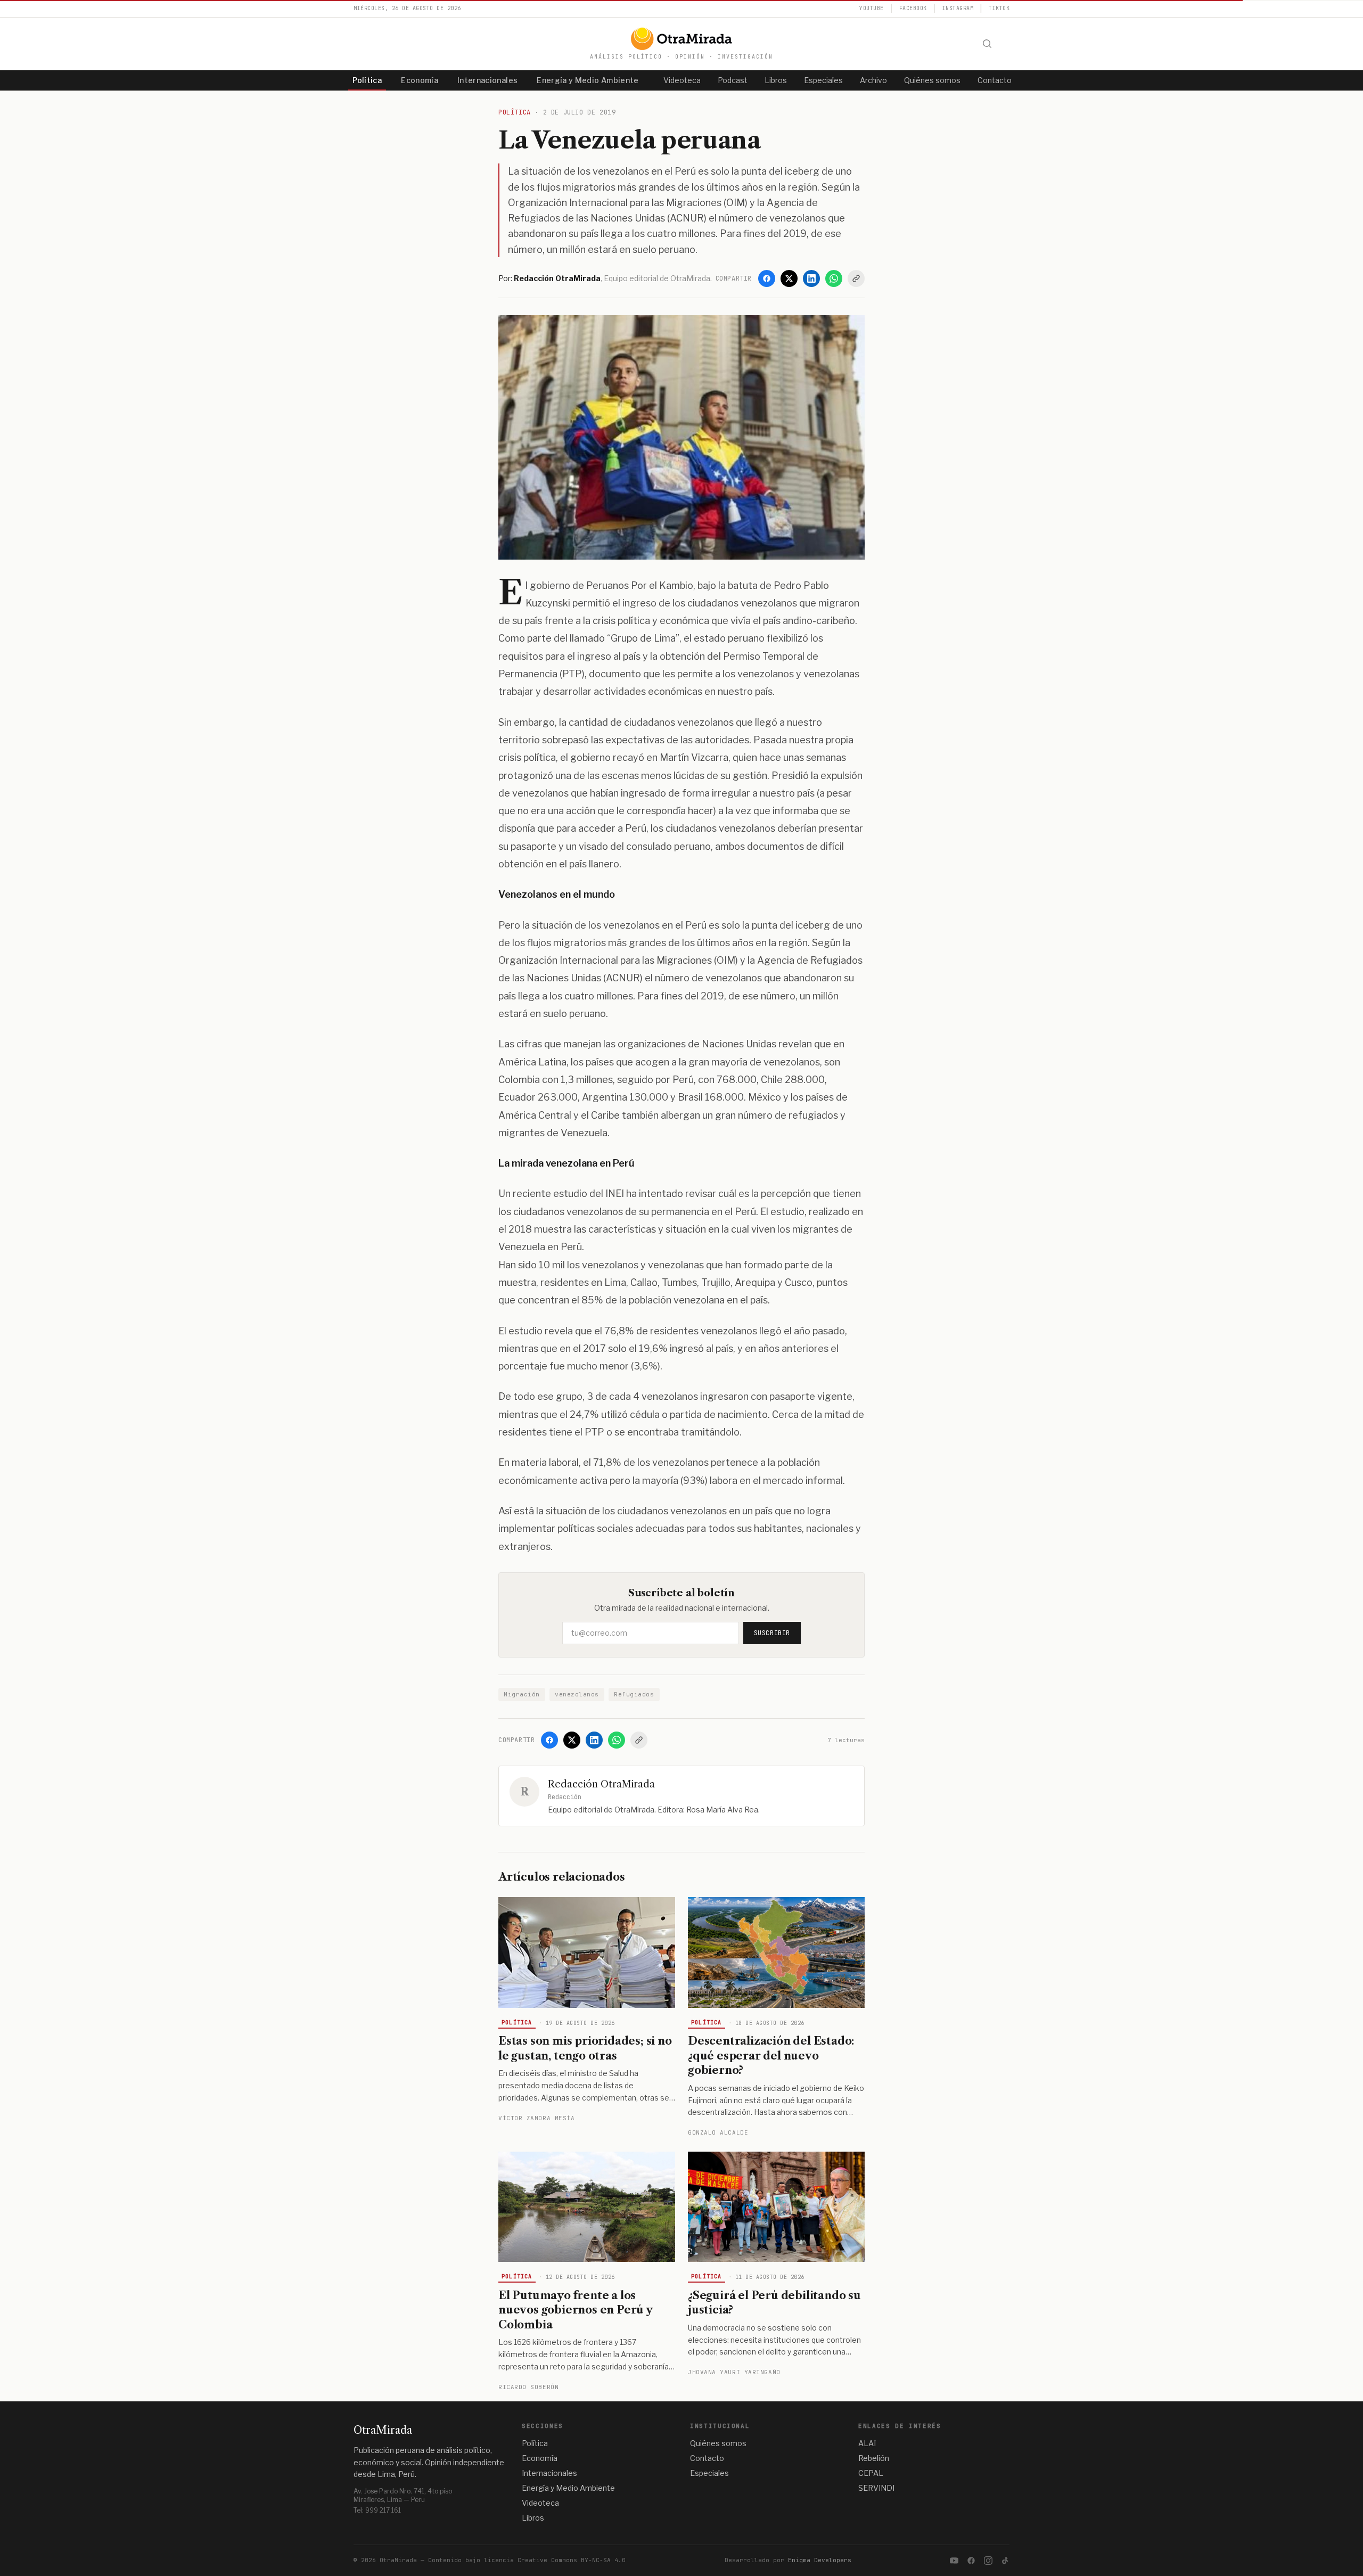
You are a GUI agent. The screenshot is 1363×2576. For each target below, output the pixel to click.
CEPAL (871, 2473)
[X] (789, 278)
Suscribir (772, 1633)
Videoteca (682, 80)
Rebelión (874, 2458)
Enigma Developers (820, 2560)
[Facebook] (767, 278)
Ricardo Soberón (528, 2387)
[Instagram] (988, 2561)
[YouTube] (954, 2561)
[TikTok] (1005, 2561)
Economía (420, 80)
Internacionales (487, 80)
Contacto (995, 80)
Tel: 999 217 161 (377, 2510)
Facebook (913, 8)
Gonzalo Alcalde (718, 2132)
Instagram (958, 8)
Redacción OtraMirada (601, 1784)
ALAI (867, 2443)
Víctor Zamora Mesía (536, 2118)
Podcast (733, 80)
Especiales (823, 80)
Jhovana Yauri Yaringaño (734, 2372)
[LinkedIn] (811, 278)
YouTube (872, 8)
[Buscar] (987, 44)
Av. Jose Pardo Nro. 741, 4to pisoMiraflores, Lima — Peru (403, 2495)
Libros (776, 80)
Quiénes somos (932, 80)
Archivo (873, 80)
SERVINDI (876, 2488)
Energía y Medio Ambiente (588, 80)
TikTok (999, 8)
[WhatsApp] (834, 278)
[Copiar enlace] (856, 278)
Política (367, 80)
